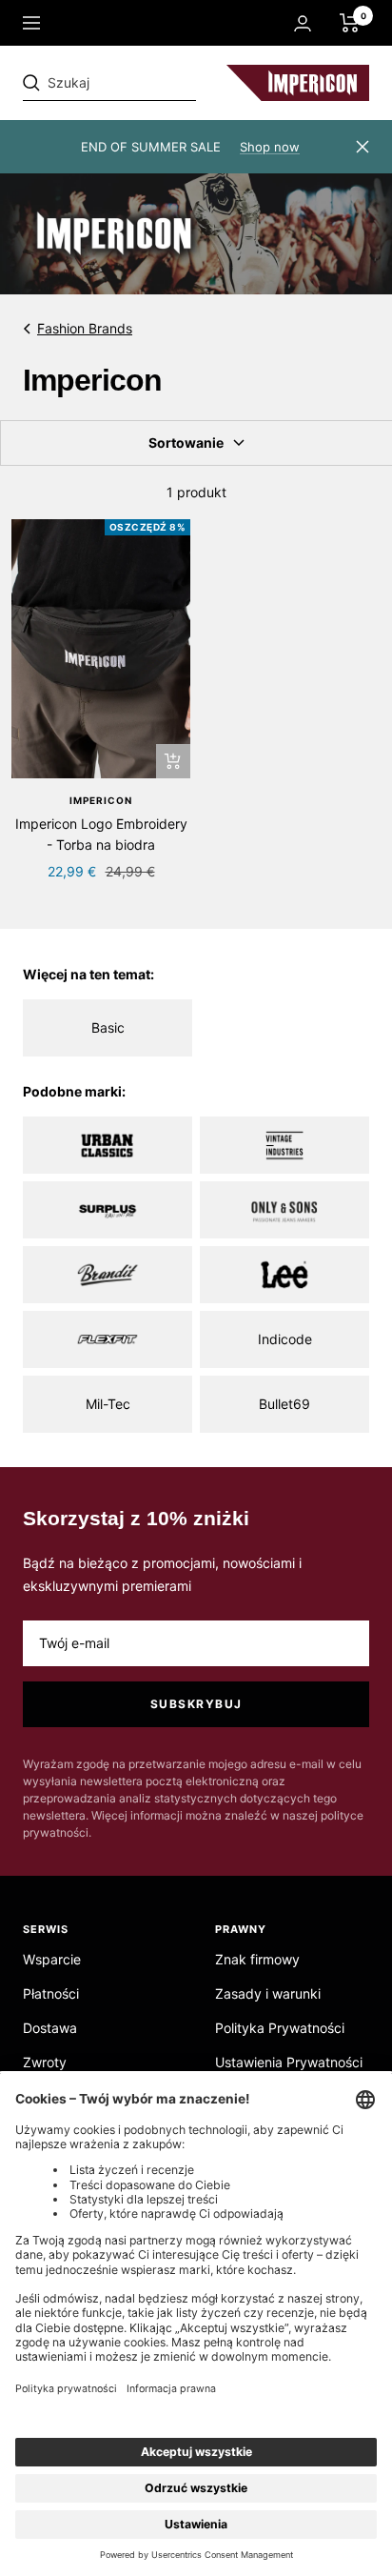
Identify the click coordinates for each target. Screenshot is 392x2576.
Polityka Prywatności (280, 2028)
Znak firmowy (257, 1959)
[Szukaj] (154, 83)
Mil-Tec (108, 1404)
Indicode (285, 1339)
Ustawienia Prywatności (289, 2062)
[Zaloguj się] (303, 23)
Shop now (270, 147)
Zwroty (45, 2062)
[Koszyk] (350, 23)
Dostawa (50, 2028)
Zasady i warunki (268, 1993)
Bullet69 (284, 1404)
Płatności (51, 1993)
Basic (108, 1027)
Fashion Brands (85, 328)
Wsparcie (52, 1959)
